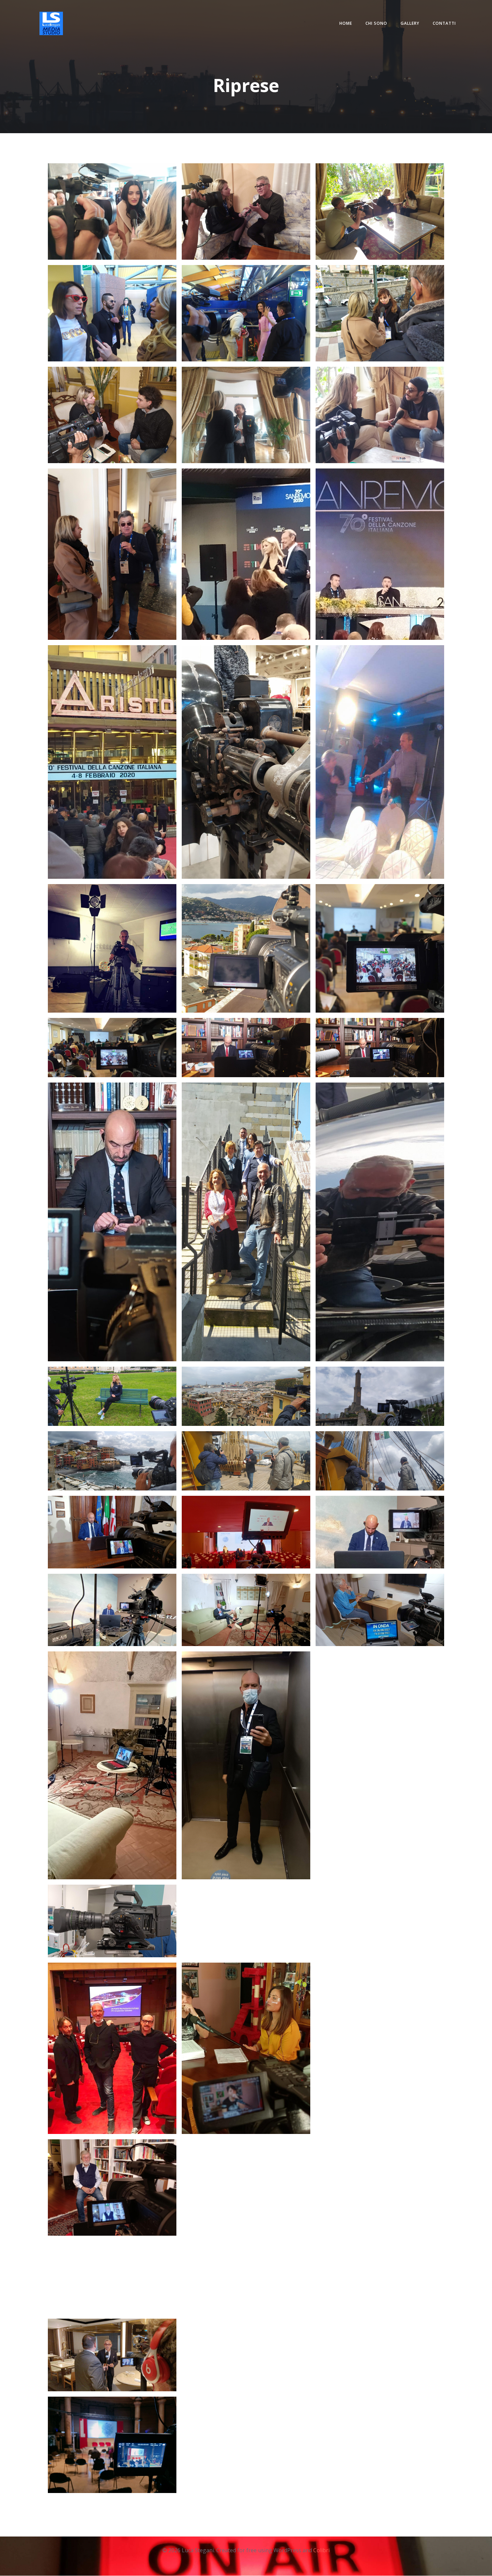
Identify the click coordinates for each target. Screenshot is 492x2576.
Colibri (321, 2550)
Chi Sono (376, 23)
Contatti (444, 23)
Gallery (410, 23)
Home (346, 23)
